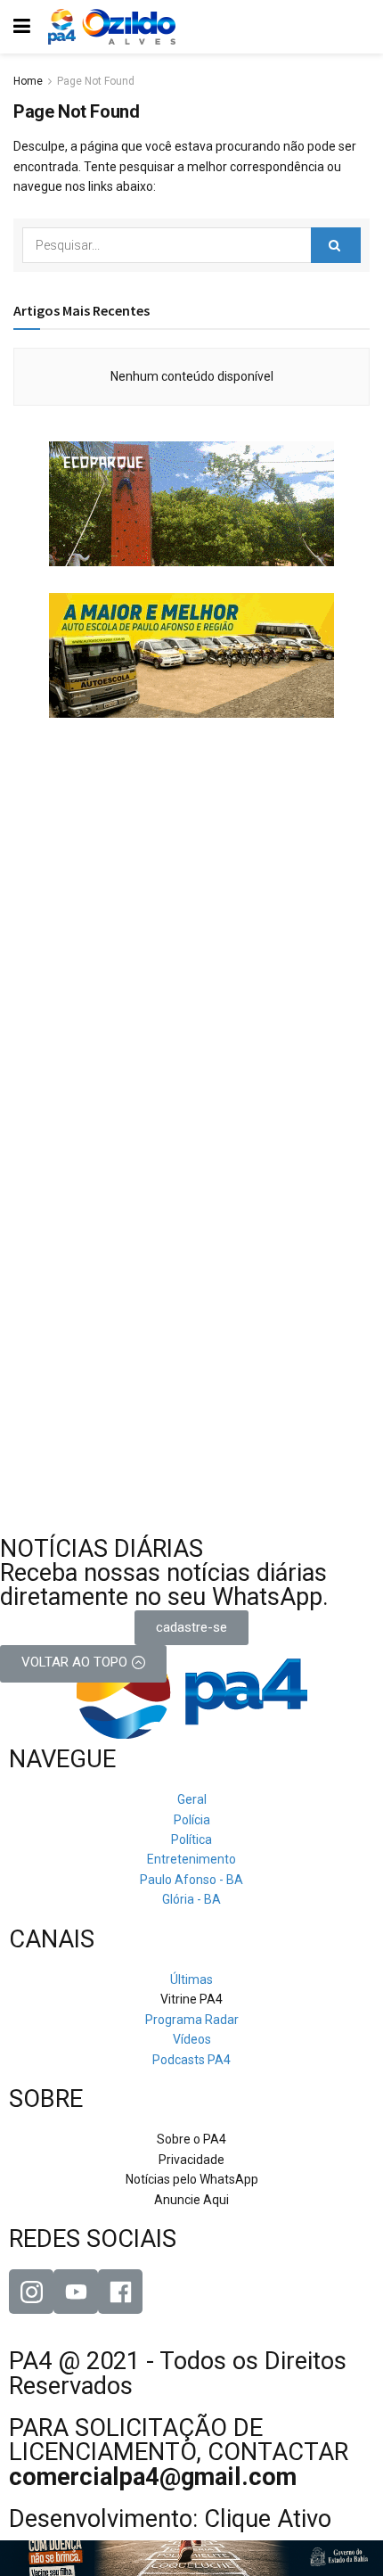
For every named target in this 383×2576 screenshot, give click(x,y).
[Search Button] (336, 245)
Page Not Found (96, 81)
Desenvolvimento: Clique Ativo (170, 2519)
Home (28, 81)
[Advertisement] (191, 856)
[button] (191, 1628)
